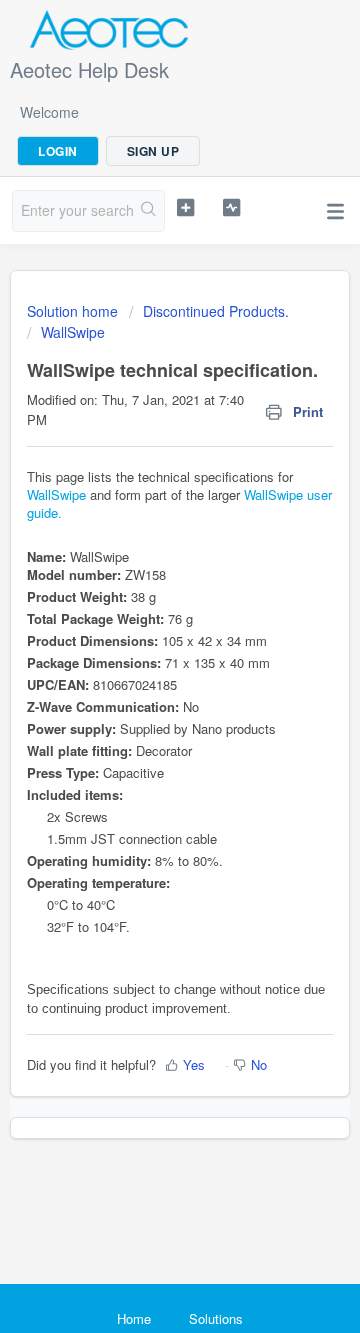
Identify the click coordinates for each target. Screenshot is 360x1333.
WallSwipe (73, 332)
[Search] (149, 211)
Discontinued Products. (216, 311)
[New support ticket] (185, 208)
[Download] (143, 658)
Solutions (216, 1318)
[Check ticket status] (231, 208)
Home (134, 1318)
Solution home (74, 311)
